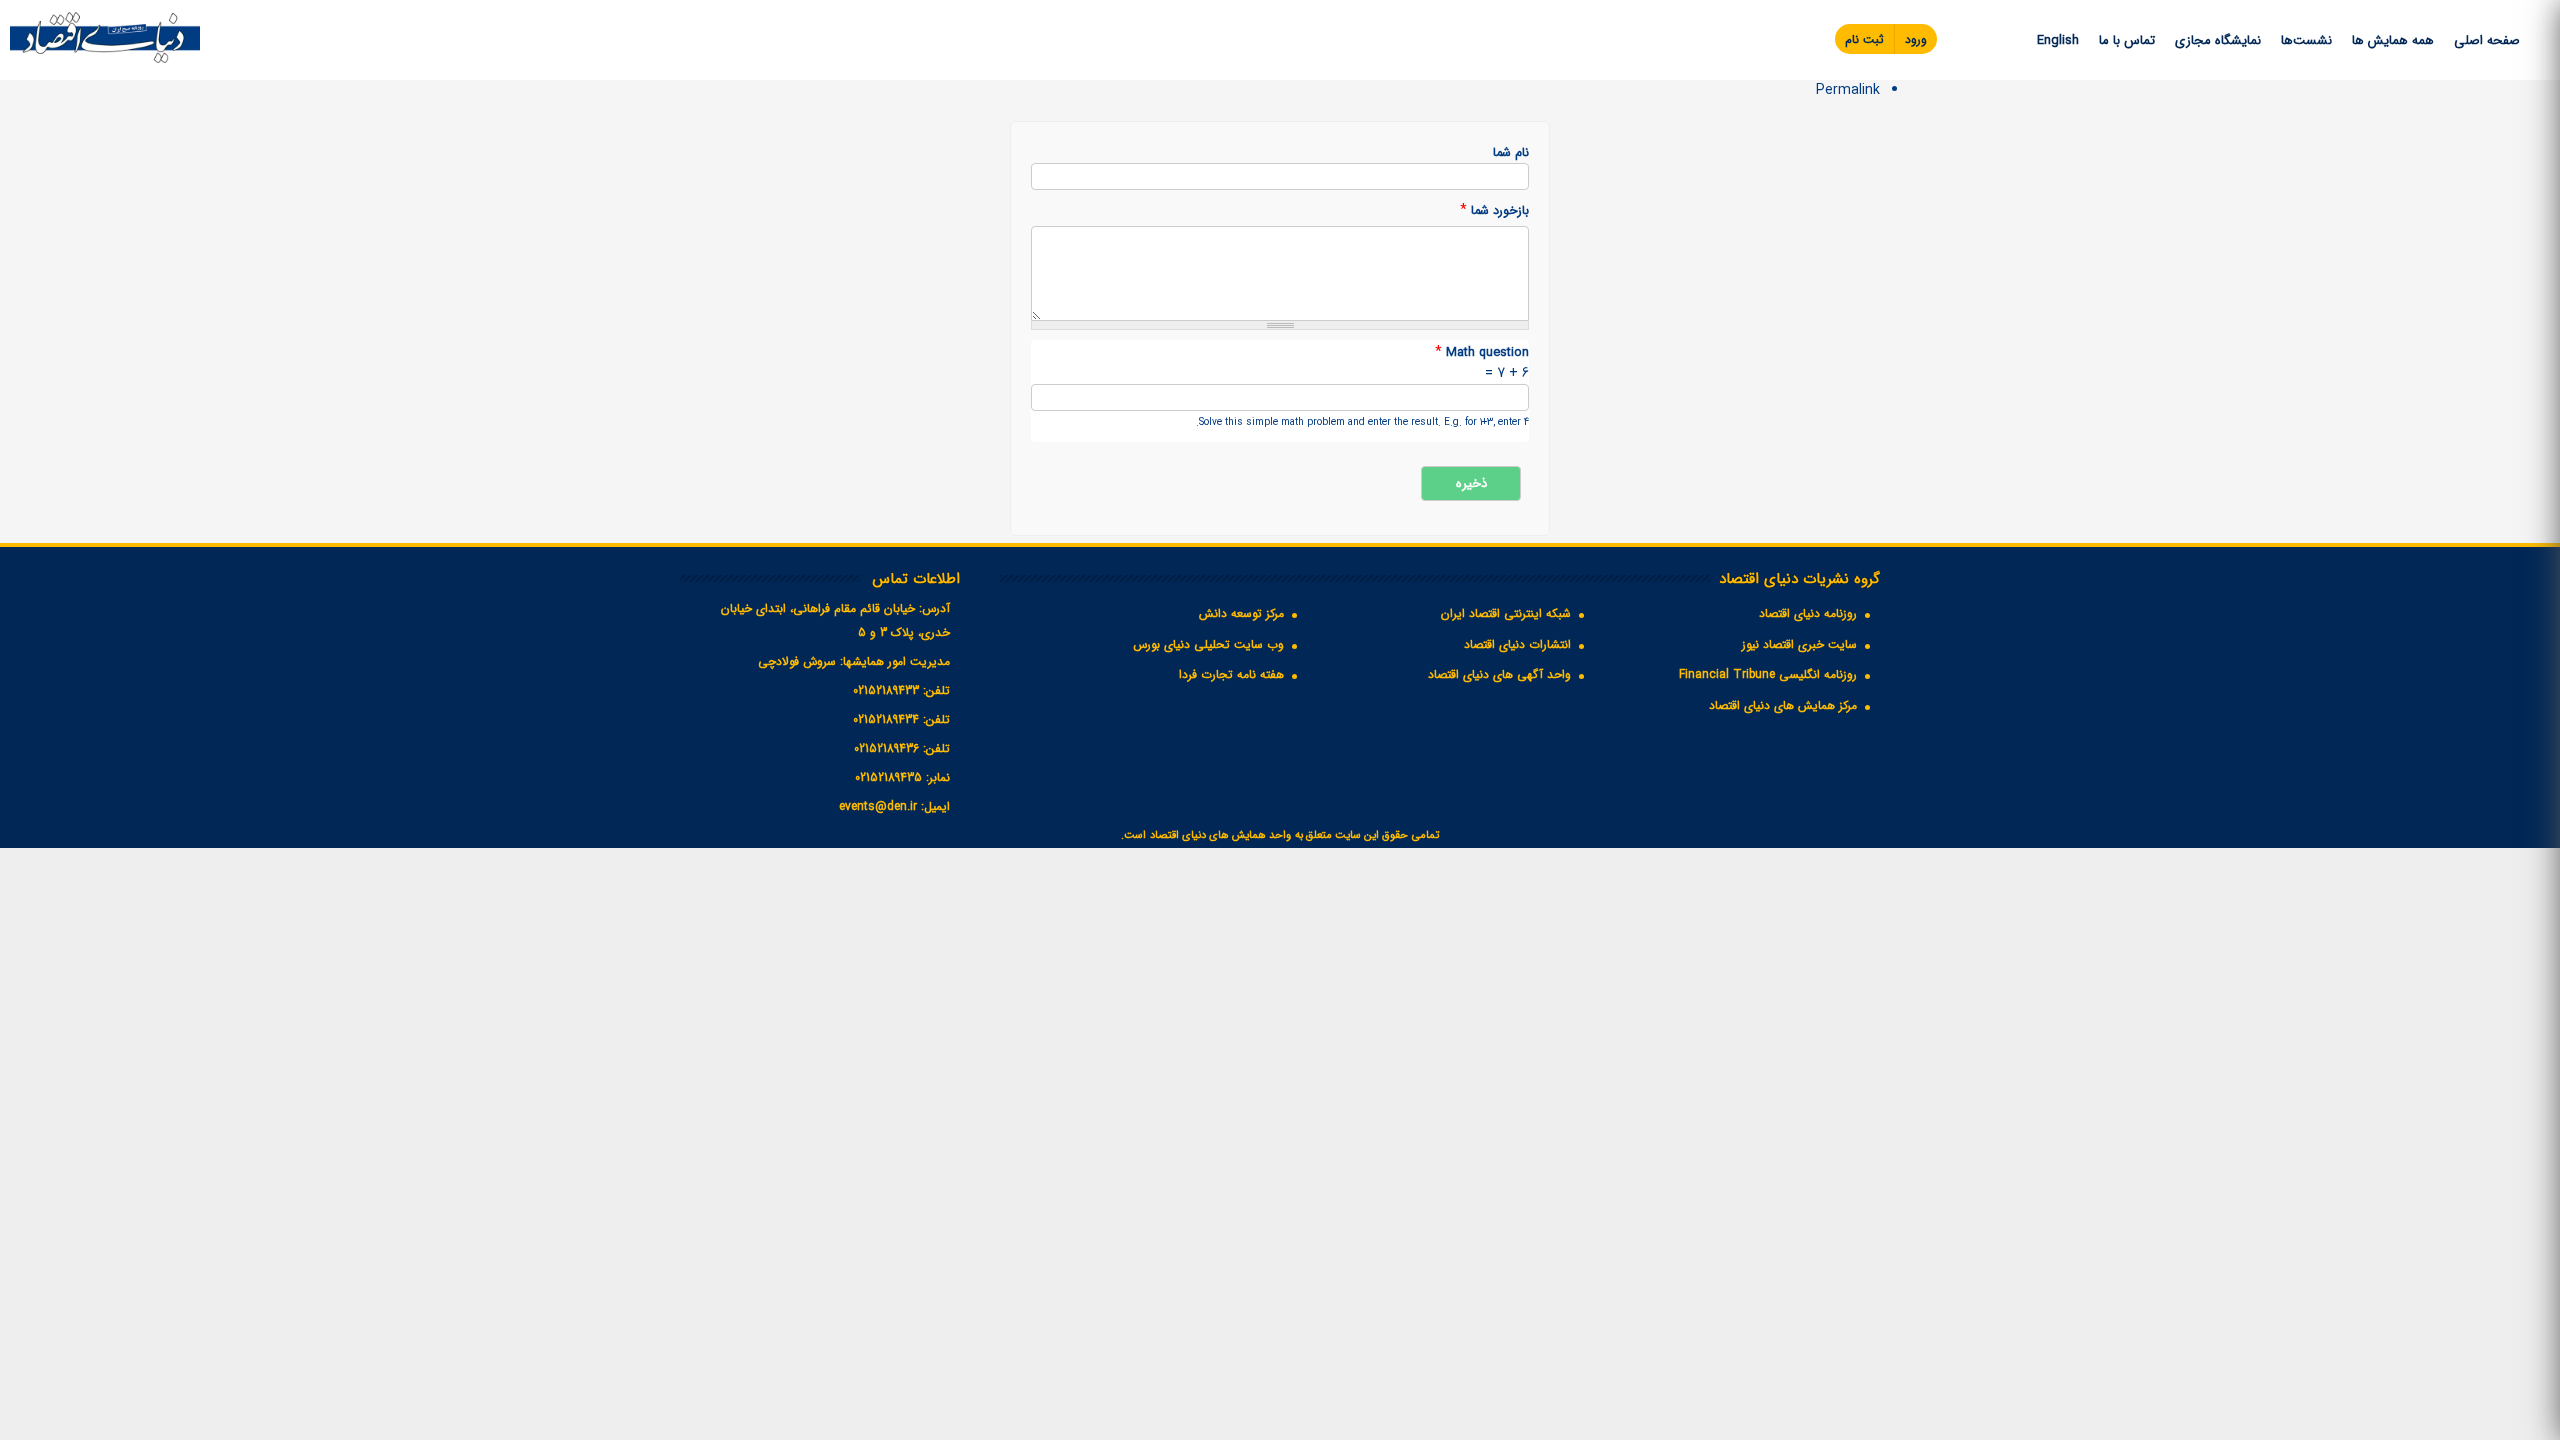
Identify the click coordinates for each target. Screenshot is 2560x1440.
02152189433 (886, 690)
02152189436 (886, 748)
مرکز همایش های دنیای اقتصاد (1783, 705)
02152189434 (886, 719)
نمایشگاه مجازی (2218, 40)
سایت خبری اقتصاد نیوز (1799, 644)
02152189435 (888, 777)
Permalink (1848, 90)
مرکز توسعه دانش (1241, 613)
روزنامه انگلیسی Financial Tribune (1768, 674)
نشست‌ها (2306, 40)
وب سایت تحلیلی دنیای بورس (1208, 644)
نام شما (1511, 153)
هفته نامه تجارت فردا (1231, 674)
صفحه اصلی (2487, 40)
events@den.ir (878, 806)
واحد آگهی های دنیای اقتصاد (1499, 674)
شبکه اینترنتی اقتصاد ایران (1506, 613)
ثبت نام (1864, 39)
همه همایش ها (2393, 40)
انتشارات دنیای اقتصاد (1517, 644)
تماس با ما (2127, 40)
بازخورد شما (1494, 210)
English (2058, 40)
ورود (1916, 39)
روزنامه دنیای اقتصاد (1808, 613)
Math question (1482, 352)
